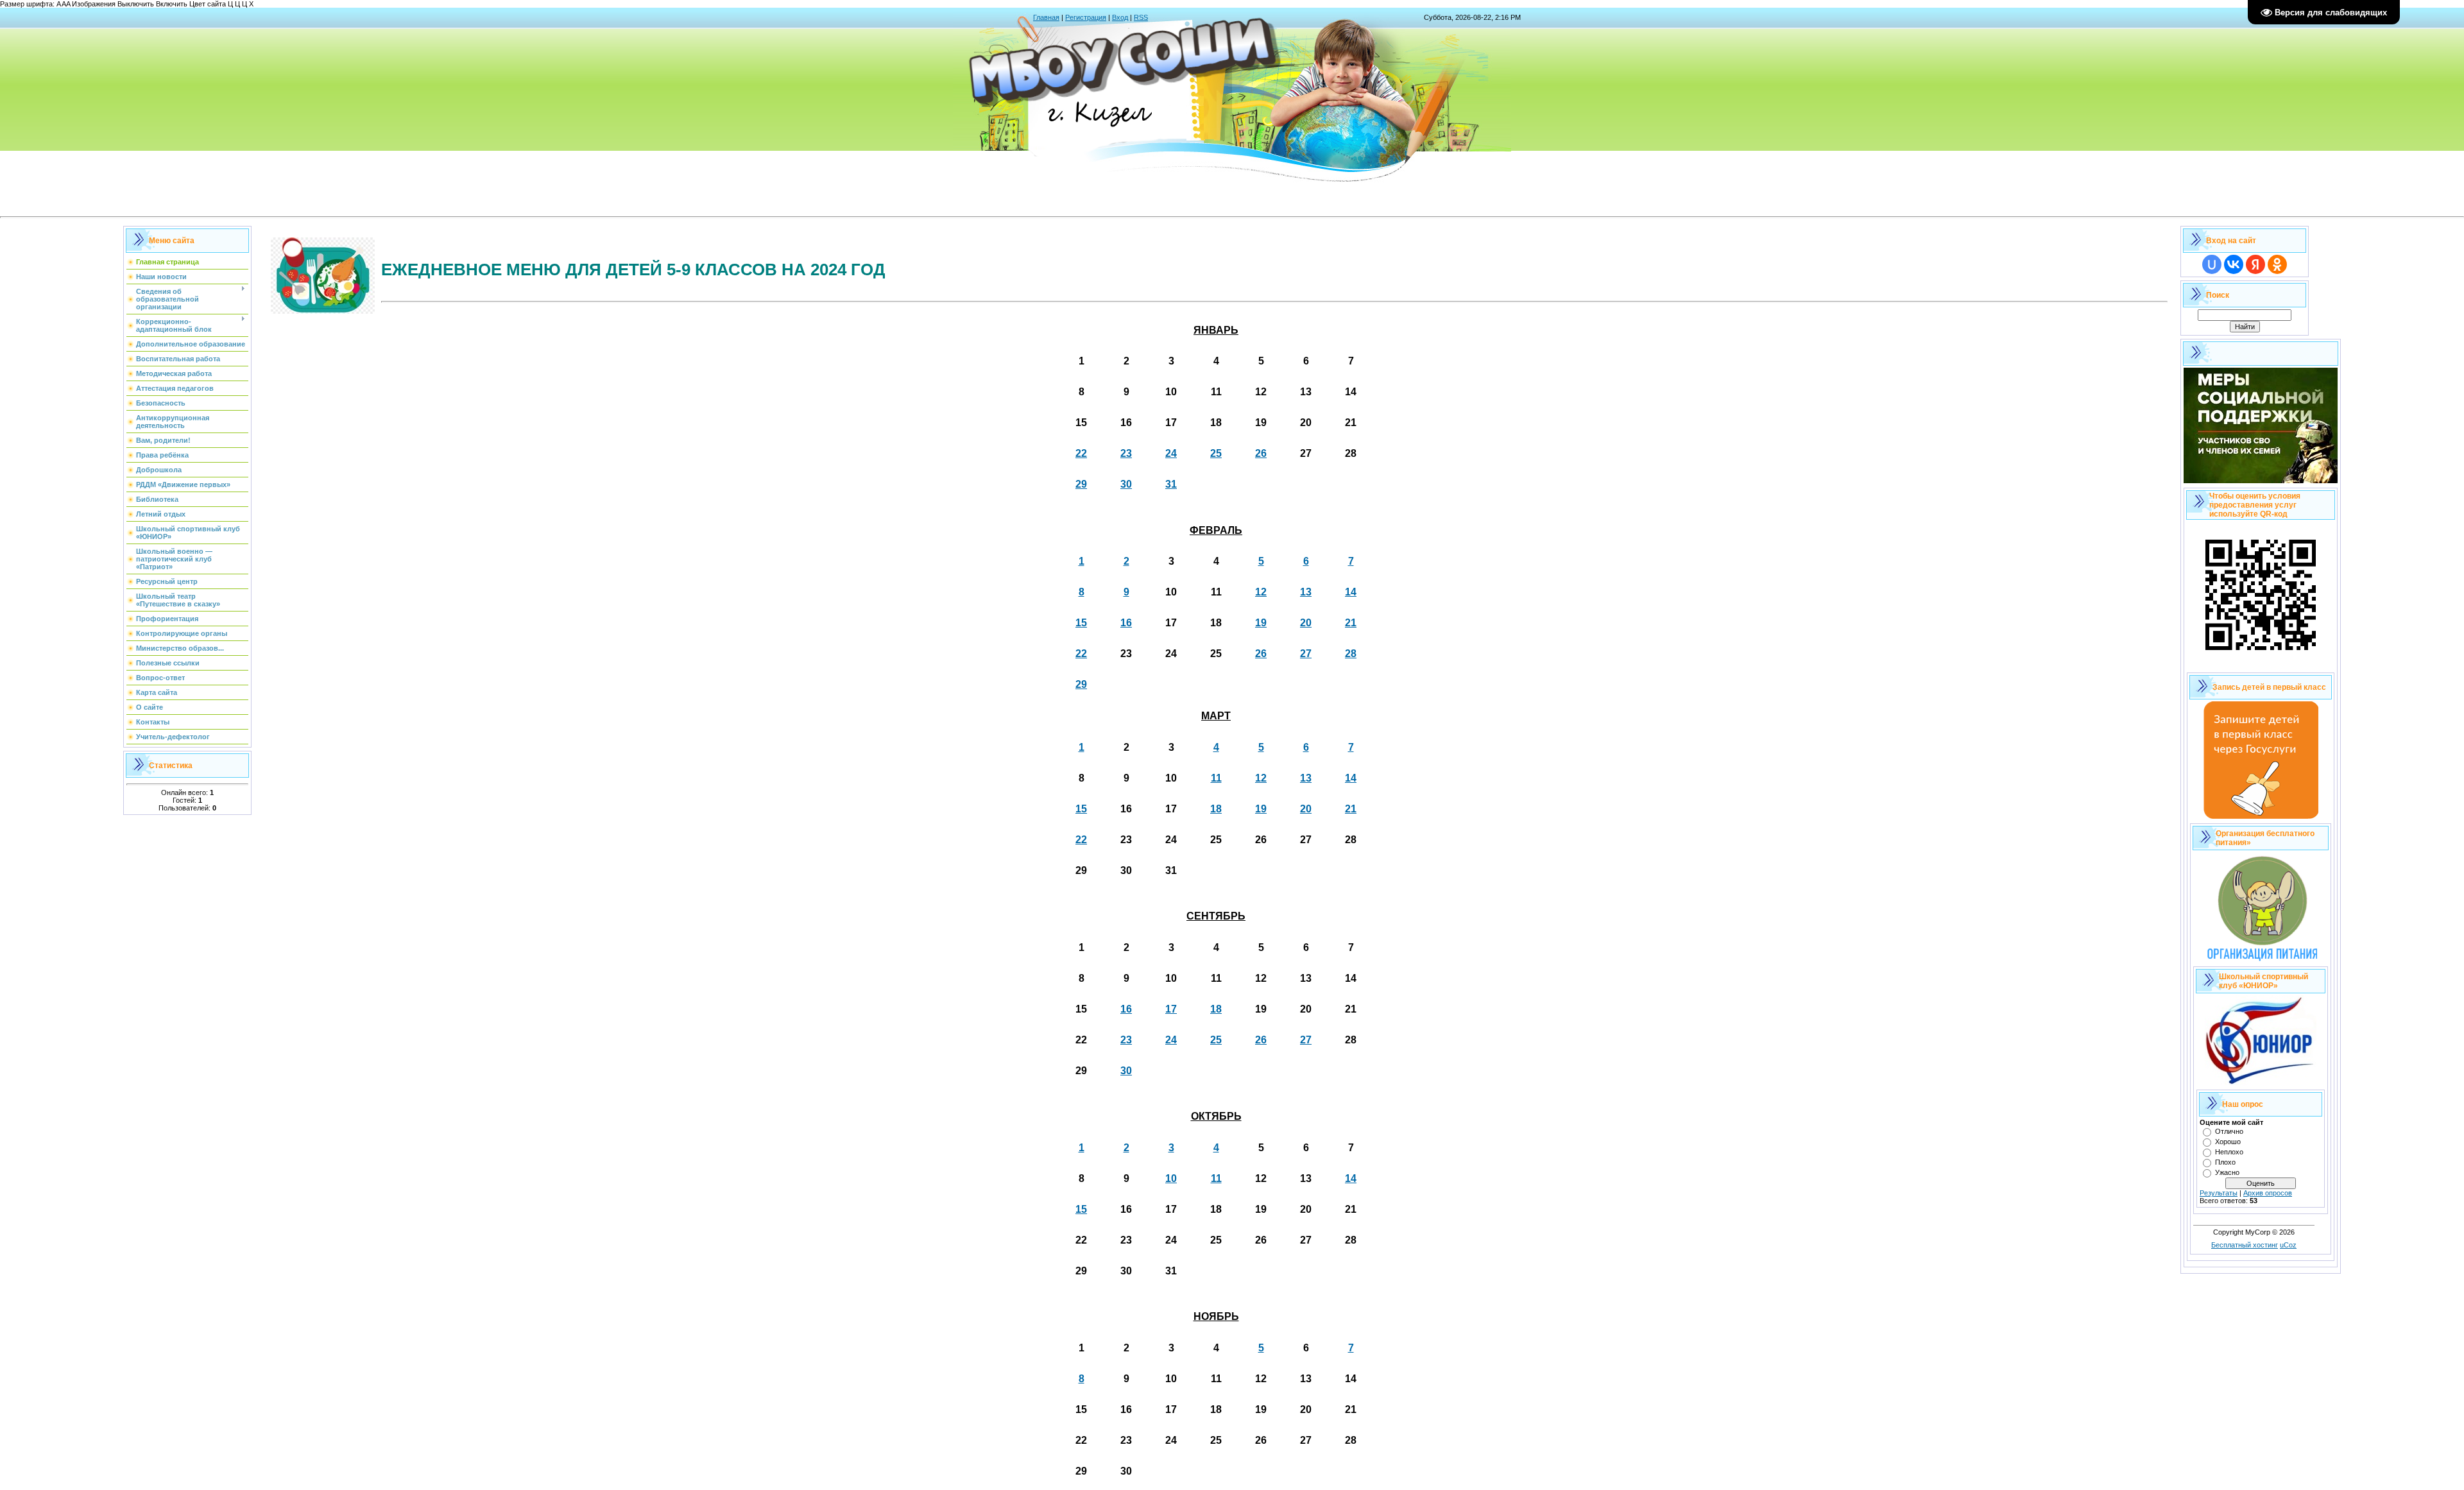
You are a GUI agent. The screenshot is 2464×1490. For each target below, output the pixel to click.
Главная (1046, 17)
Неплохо (2229, 1152)
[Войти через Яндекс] (2255, 264)
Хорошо (2228, 1142)
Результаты (2219, 1193)
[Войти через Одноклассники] (2277, 264)
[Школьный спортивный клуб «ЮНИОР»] (2261, 1083)
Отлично (2229, 1131)
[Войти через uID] (2212, 264)
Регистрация (1086, 17)
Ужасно (2227, 1172)
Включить (172, 4)
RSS (1141, 17)
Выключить (136, 4)
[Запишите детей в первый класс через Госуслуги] (2261, 816)
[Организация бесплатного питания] (2261, 959)
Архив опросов (2268, 1193)
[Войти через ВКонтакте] (2234, 264)
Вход (1120, 17)
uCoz (2288, 1245)
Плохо (2225, 1162)
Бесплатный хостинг (2245, 1245)
